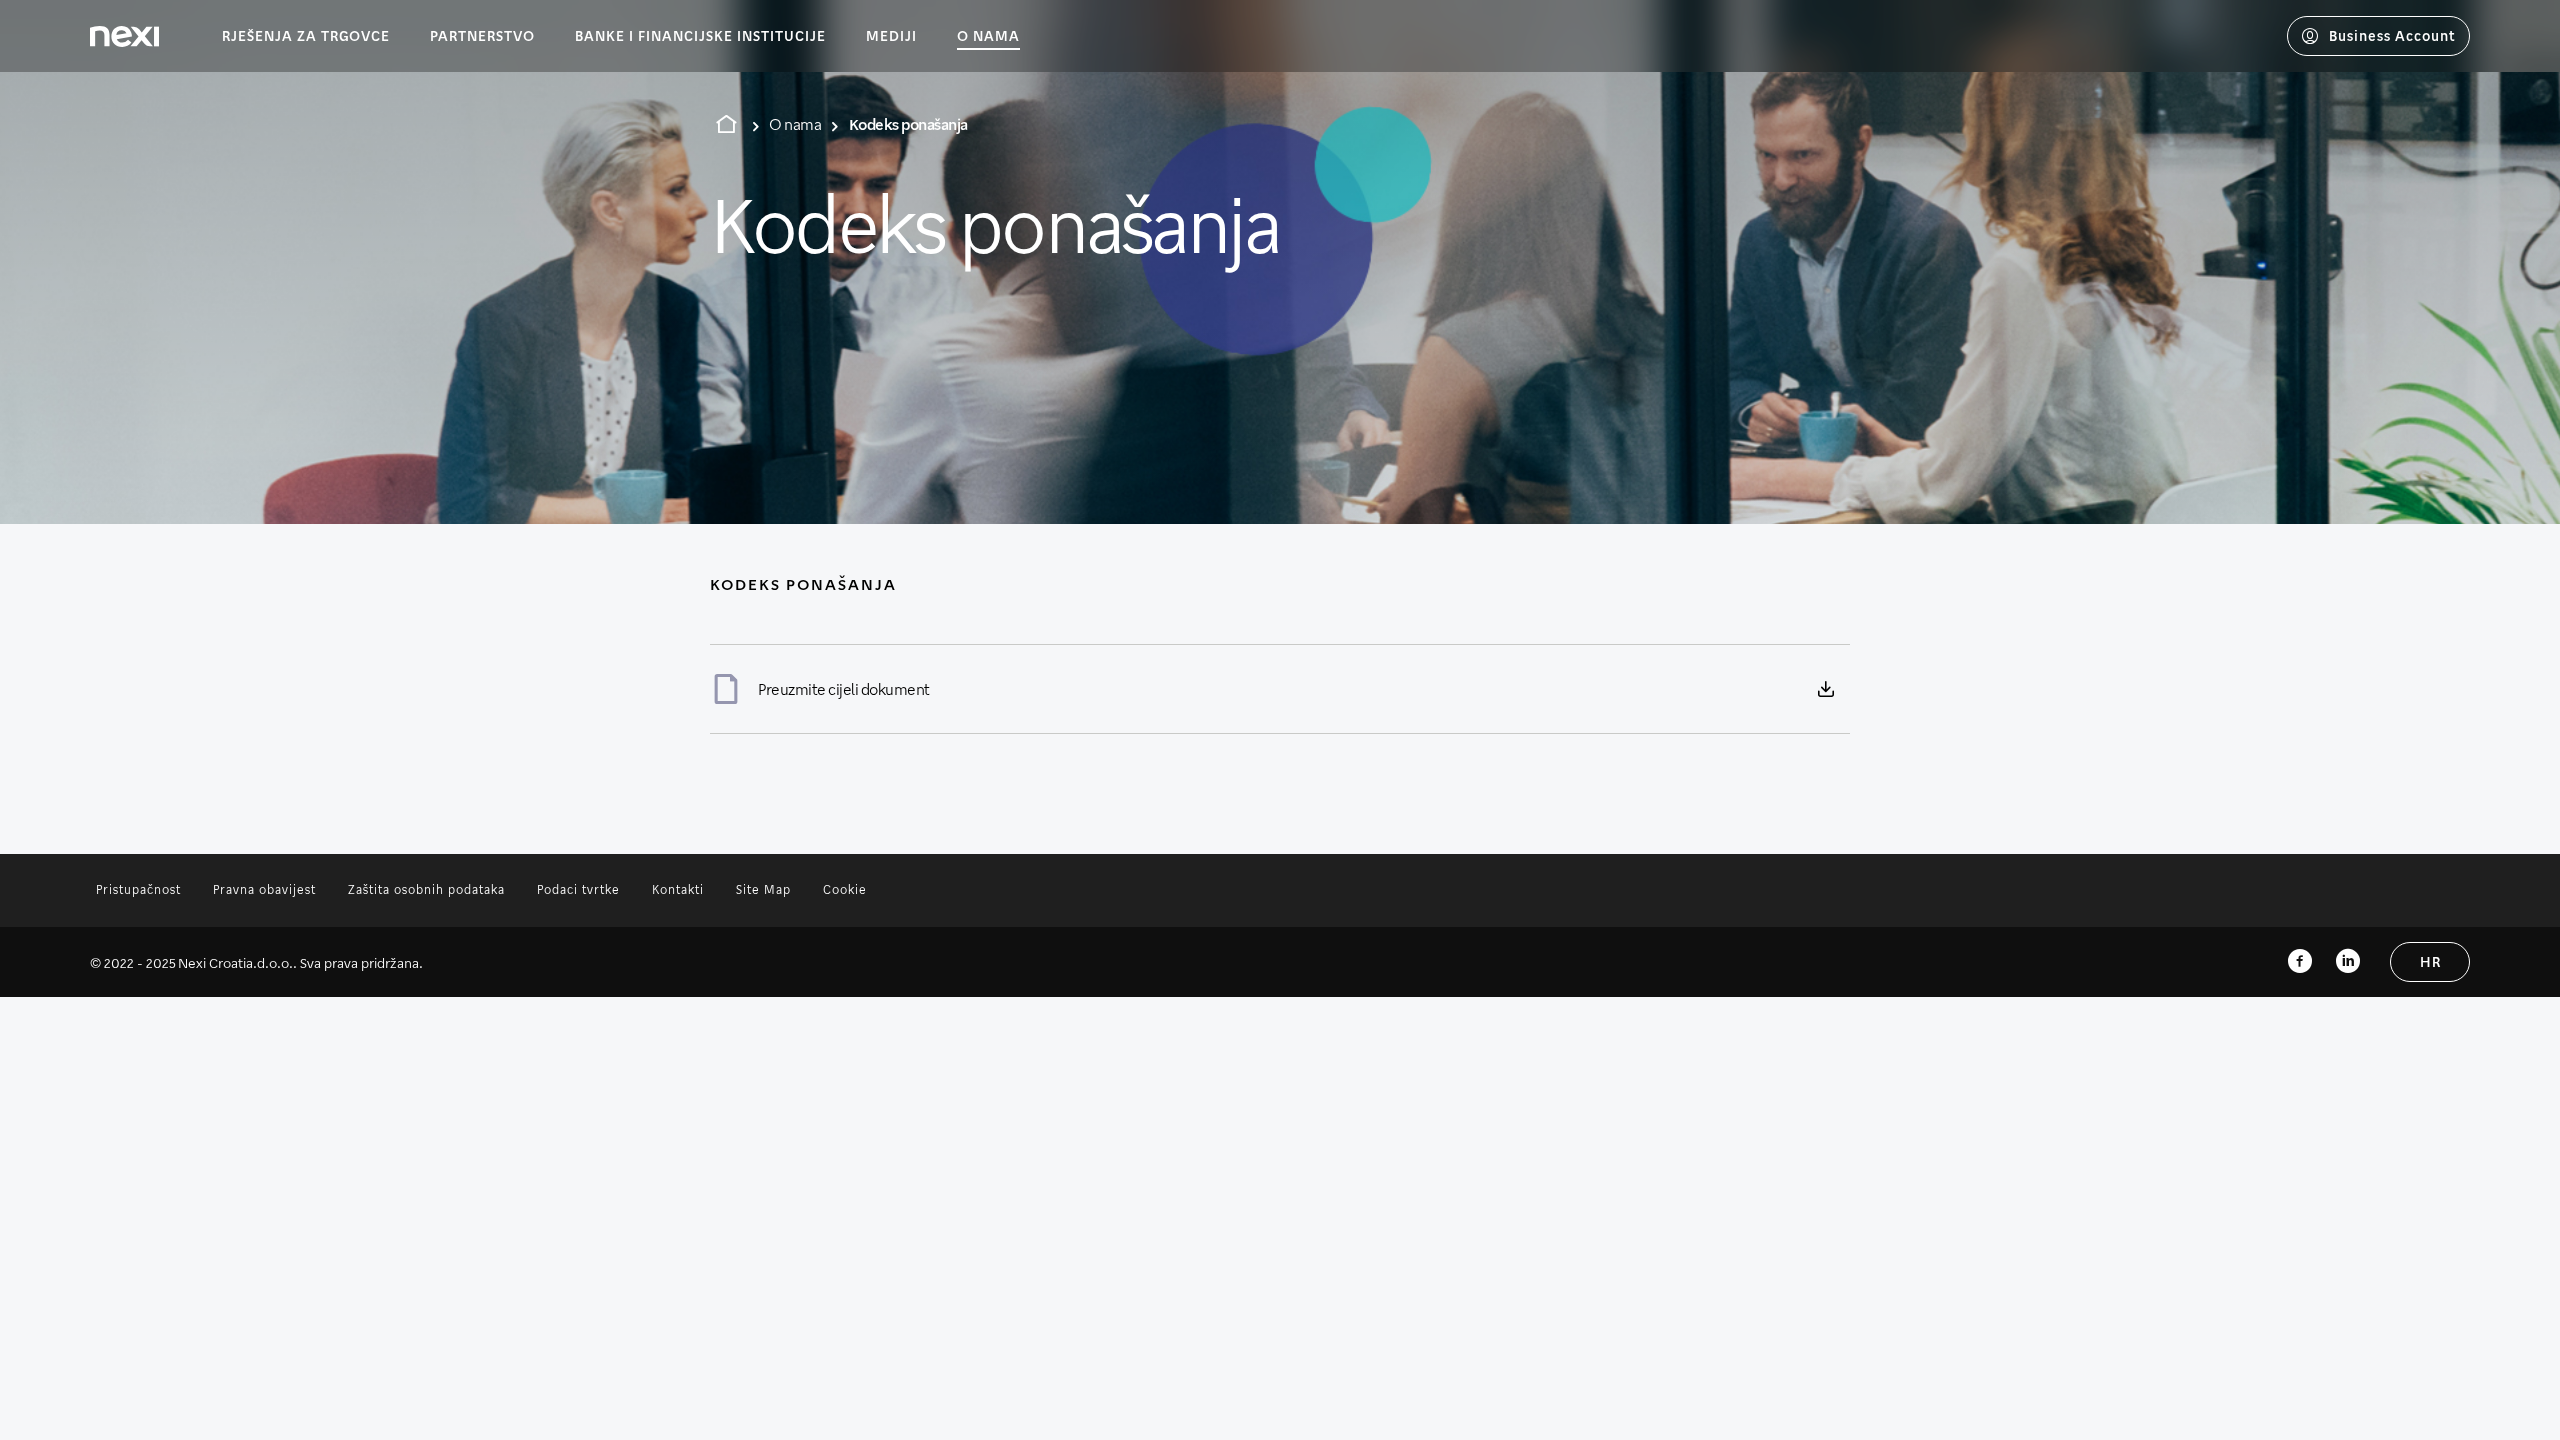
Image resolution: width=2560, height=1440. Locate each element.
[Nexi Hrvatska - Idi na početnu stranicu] (124, 36)
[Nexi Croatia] (2348, 962)
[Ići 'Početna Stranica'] (726, 124)
